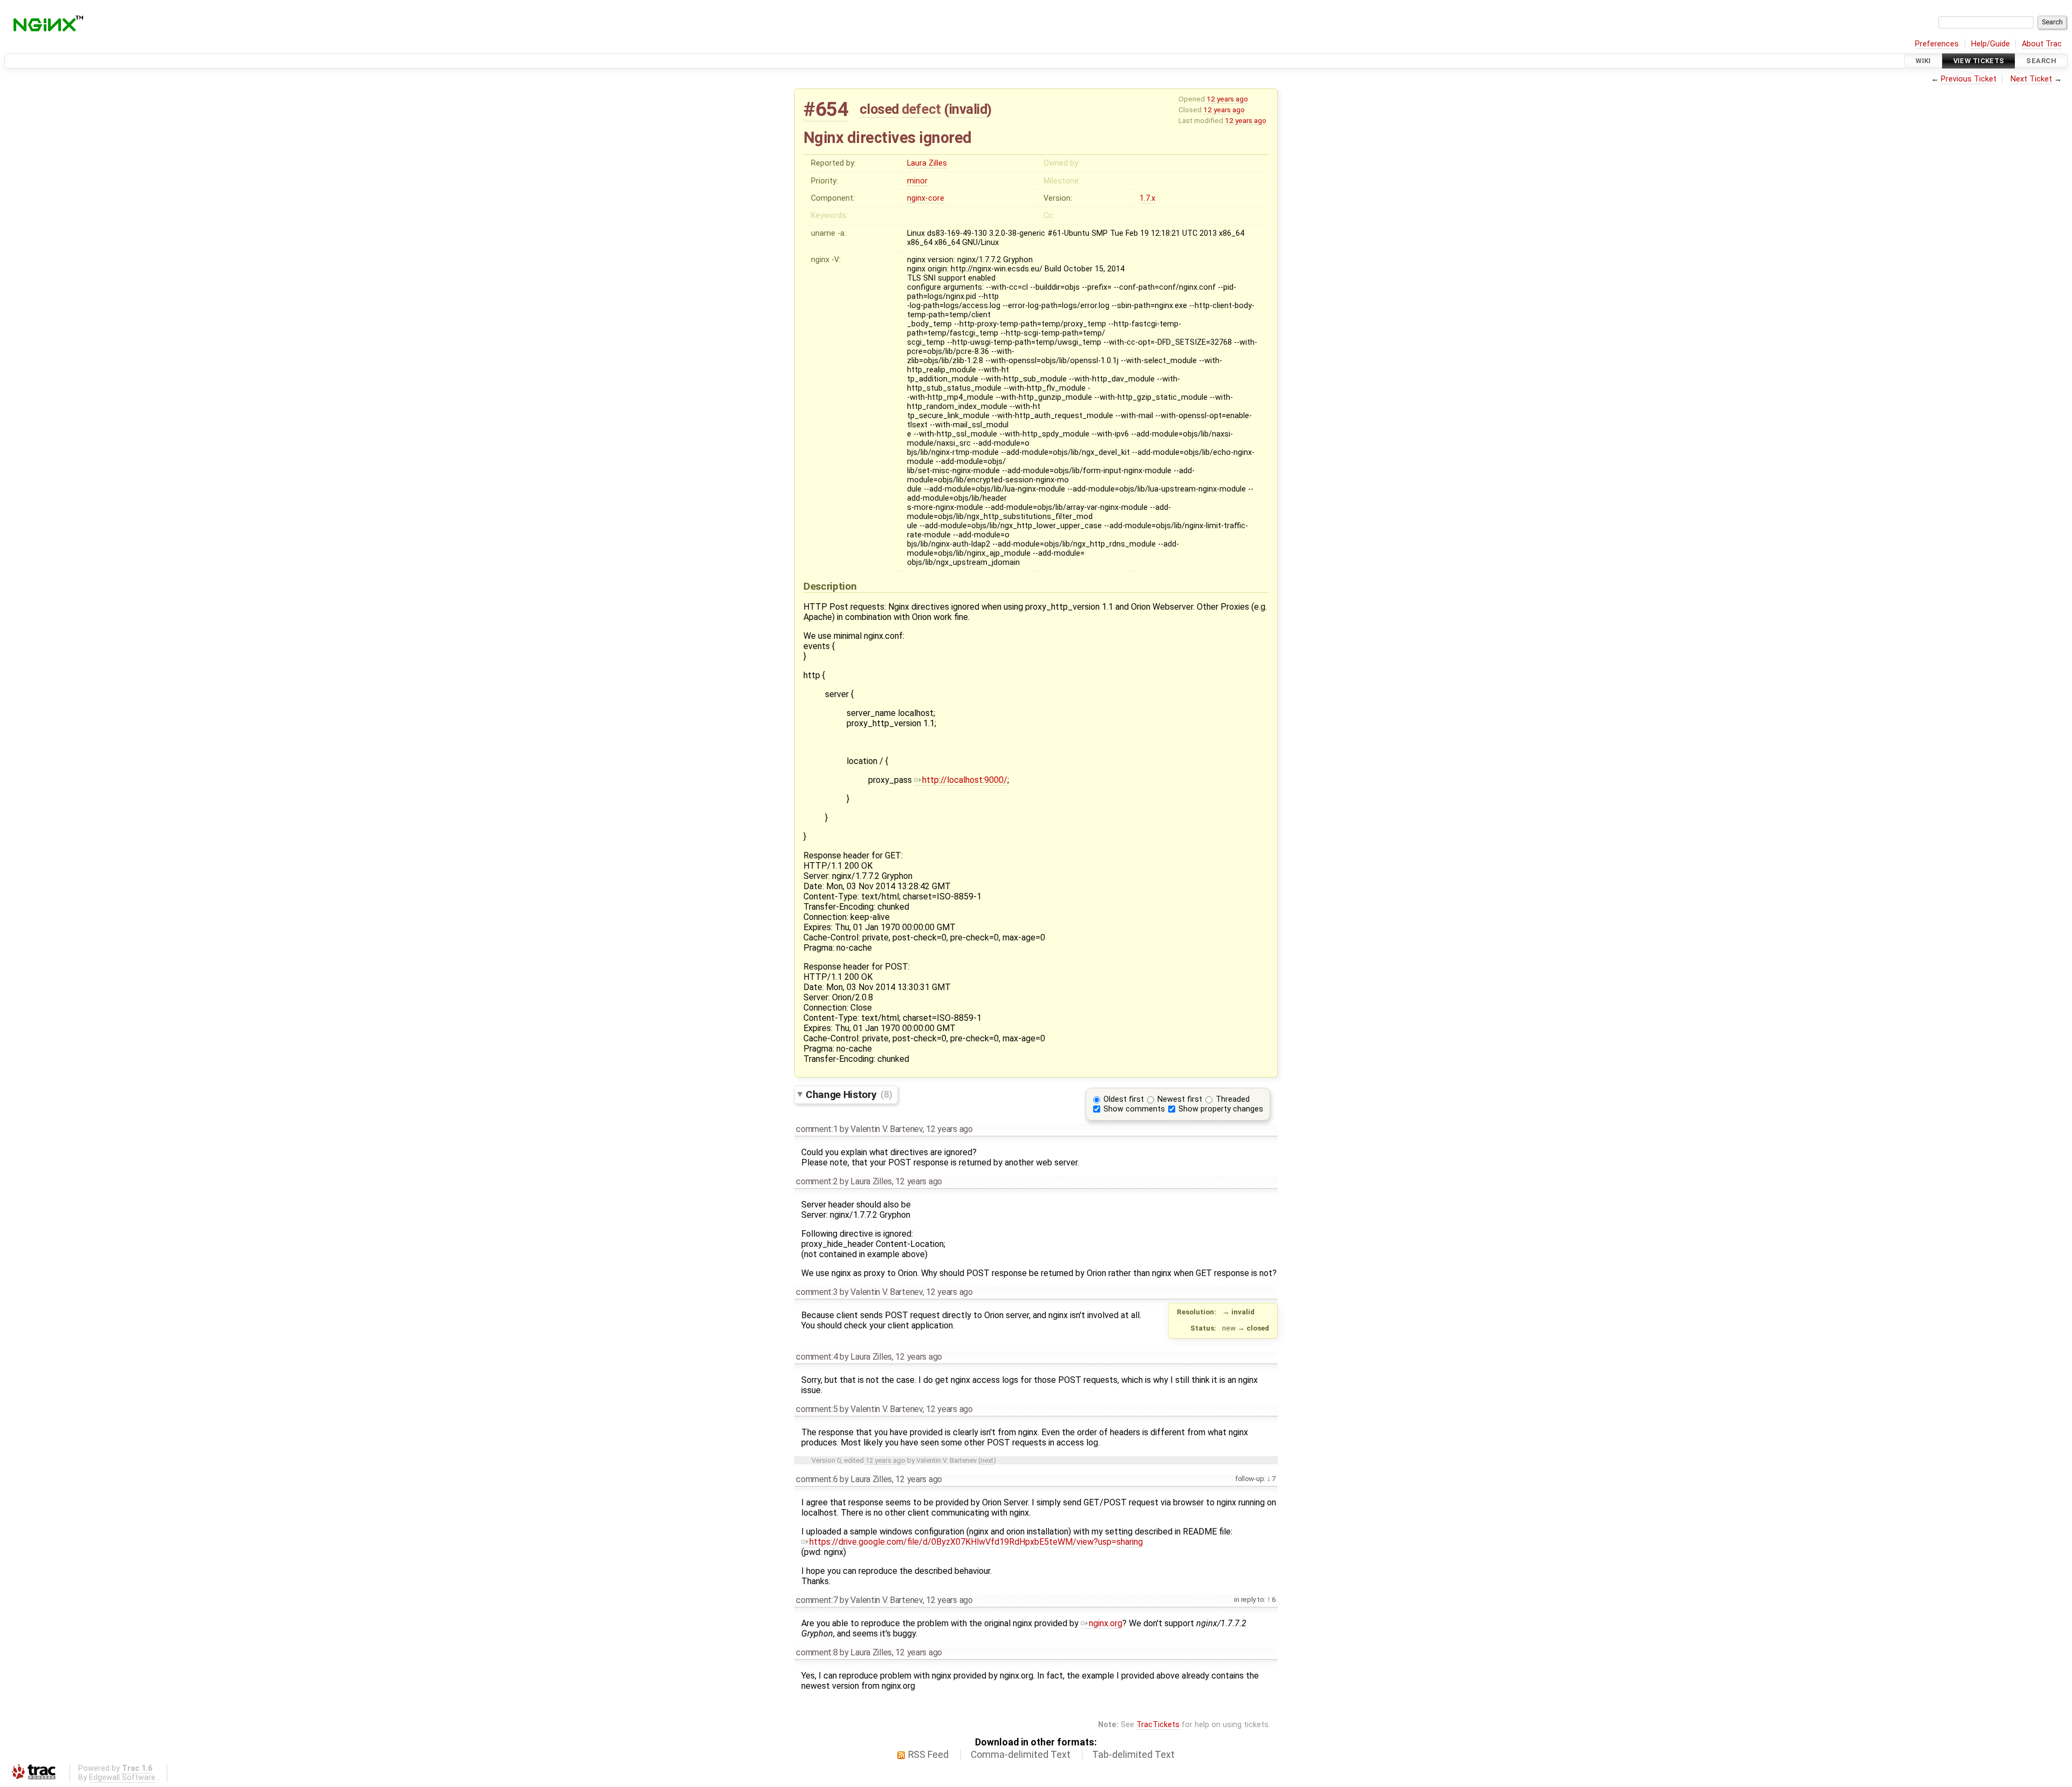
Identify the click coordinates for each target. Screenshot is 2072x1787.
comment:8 (817, 1652)
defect (921, 109)
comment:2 (817, 1181)
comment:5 (817, 1409)
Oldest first (1124, 1099)
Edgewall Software (122, 1778)
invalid (968, 109)
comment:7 (817, 1600)
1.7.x (1147, 198)
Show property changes (1221, 1109)
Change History (849, 1094)
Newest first (1180, 1099)
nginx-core (926, 198)
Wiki (1923, 61)
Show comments (1134, 1109)
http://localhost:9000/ (965, 780)
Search (2041, 61)
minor (917, 181)
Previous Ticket (1969, 79)
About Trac (2042, 44)
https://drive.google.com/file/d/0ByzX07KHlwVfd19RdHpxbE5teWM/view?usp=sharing (976, 1542)
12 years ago (1227, 99)
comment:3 (817, 1292)
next (987, 1460)
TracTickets (1158, 1725)
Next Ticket (2031, 79)
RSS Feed (928, 1755)
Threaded (1233, 1099)
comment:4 (817, 1357)
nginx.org (1106, 1623)
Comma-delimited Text (1021, 1755)
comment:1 (817, 1129)
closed (879, 109)
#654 (826, 109)
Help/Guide (1991, 44)
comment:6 (817, 1479)
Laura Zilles (927, 163)
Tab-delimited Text (1133, 1755)
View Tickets (1979, 61)
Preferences (1937, 44)
